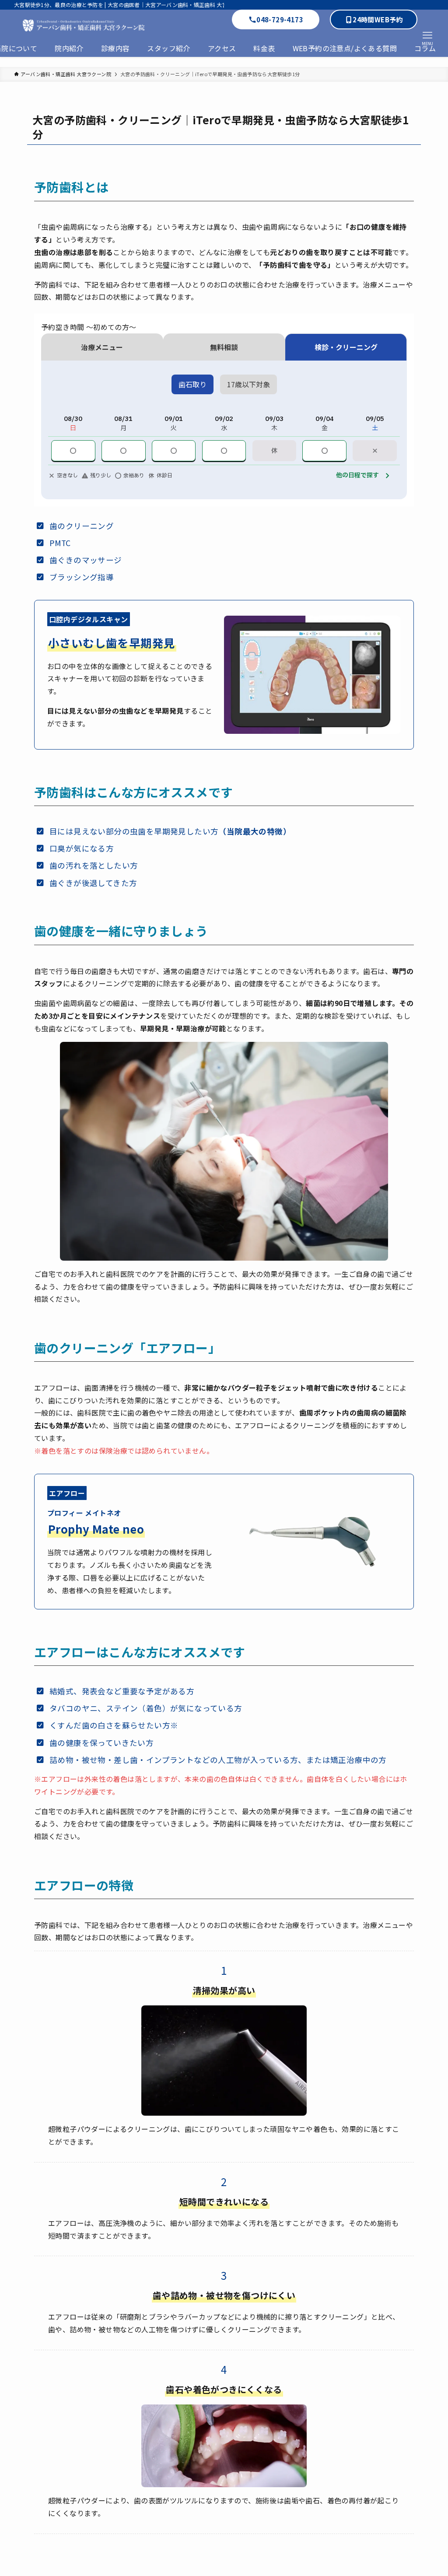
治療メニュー (102, 347)
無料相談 (224, 347)
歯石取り (192, 384)
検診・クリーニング (346, 347)
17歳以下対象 (248, 384)
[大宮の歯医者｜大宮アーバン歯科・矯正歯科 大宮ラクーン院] (108, 24)
